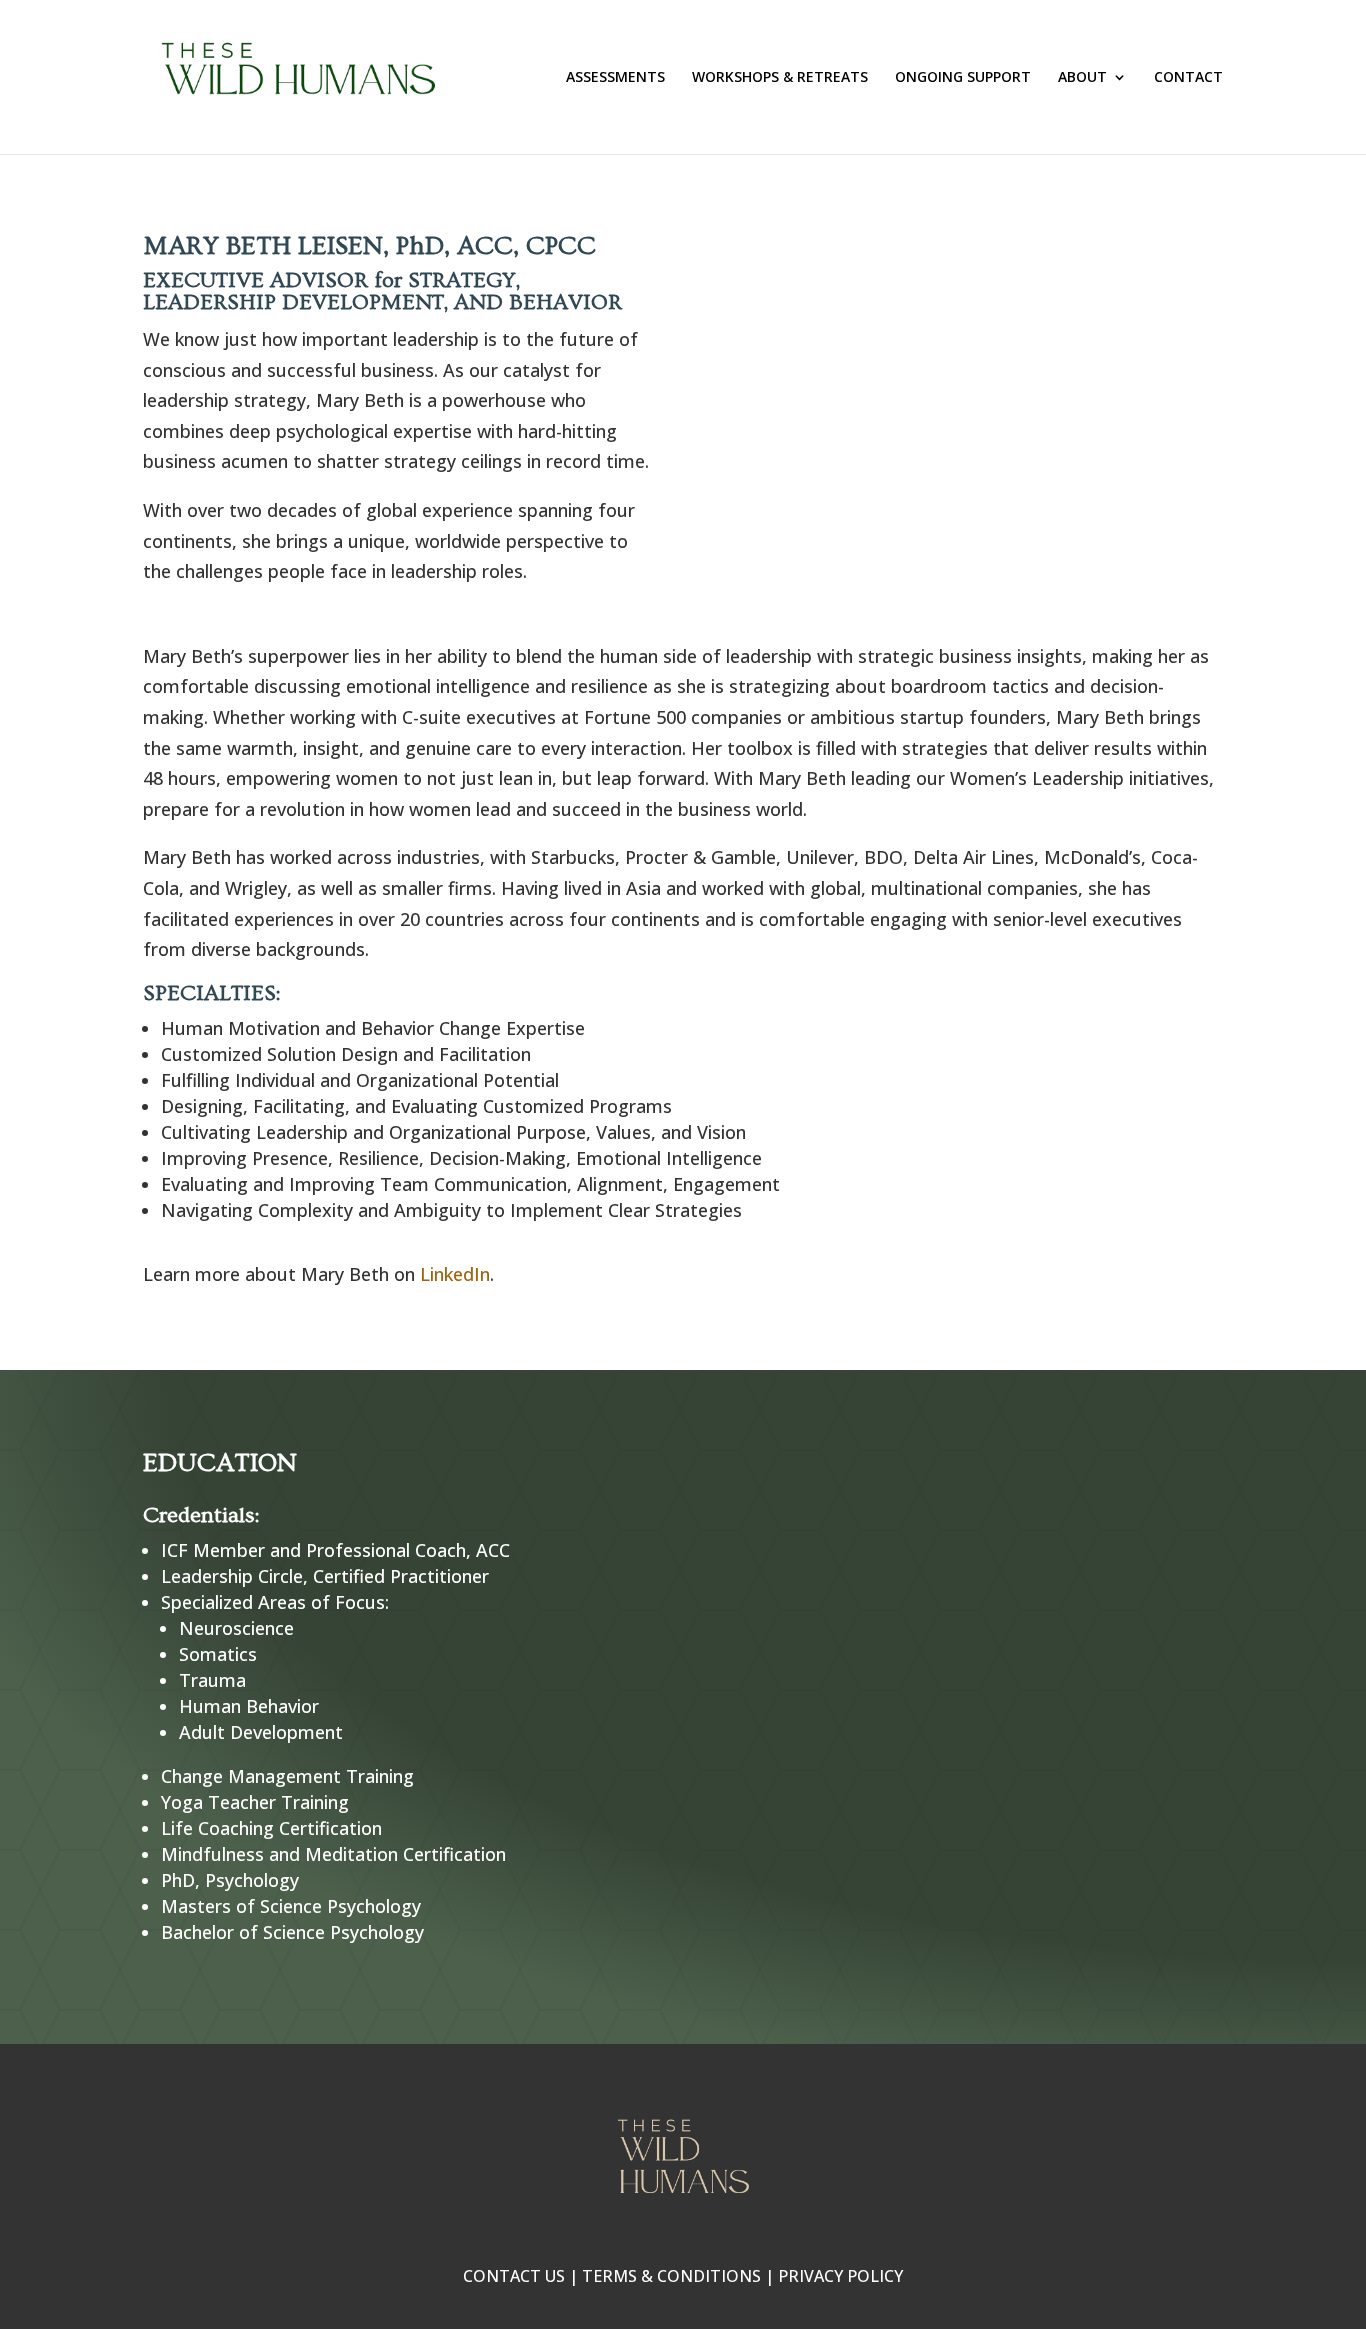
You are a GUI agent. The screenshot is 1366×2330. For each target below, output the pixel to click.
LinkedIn (455, 1274)
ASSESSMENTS (615, 78)
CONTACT (1188, 78)
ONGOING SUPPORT (963, 78)
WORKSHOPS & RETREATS (780, 78)
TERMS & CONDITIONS (671, 2276)
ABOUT (1082, 78)
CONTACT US (514, 2276)
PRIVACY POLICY (840, 2276)
